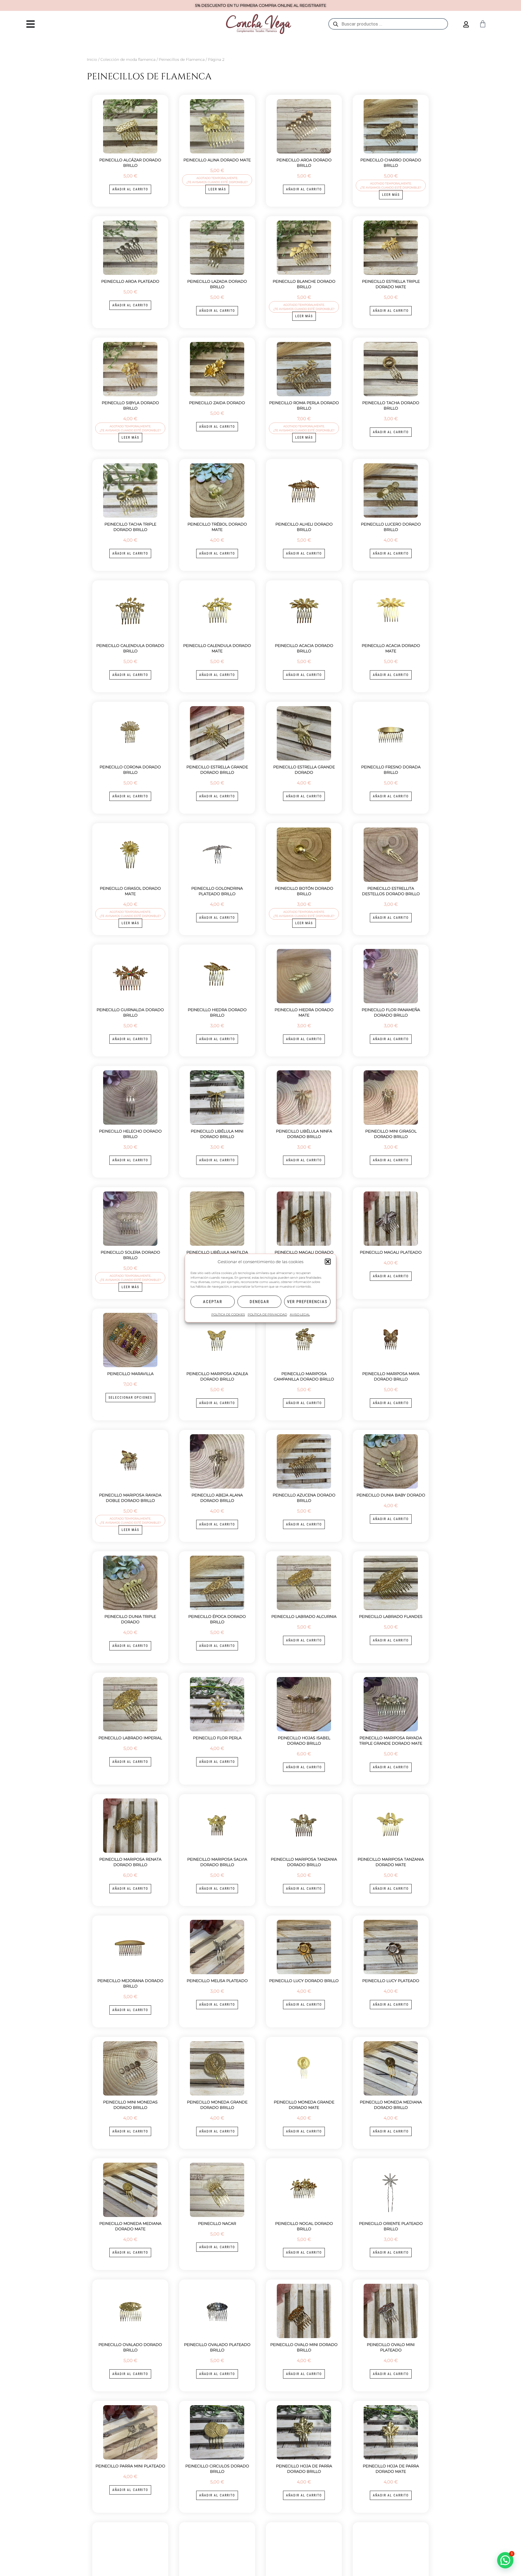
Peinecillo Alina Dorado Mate (217, 160)
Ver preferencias (307, 1302)
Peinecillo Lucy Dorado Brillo (304, 1981)
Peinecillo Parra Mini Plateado (130, 2466)
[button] (328, 1262)
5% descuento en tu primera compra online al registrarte (261, 5)
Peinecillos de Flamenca (182, 59)
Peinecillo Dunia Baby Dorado (391, 1495)
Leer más (217, 189)
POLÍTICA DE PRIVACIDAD (267, 1315)
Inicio (92, 59)
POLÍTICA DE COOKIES (228, 1315)
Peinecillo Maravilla (130, 1374)
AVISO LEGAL (300, 1315)
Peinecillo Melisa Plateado (217, 1981)
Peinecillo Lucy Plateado (391, 1981)
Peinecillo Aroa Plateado (130, 281)
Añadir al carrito (130, 189)
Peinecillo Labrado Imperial (130, 1738)
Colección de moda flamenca (128, 59)
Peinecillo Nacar (217, 2223)
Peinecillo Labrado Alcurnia (304, 1616)
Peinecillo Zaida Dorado (217, 403)
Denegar (259, 1302)
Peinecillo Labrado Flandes (391, 1616)
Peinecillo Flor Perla (217, 1738)
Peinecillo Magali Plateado (391, 1252)
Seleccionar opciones (130, 1398)
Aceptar (213, 1302)
